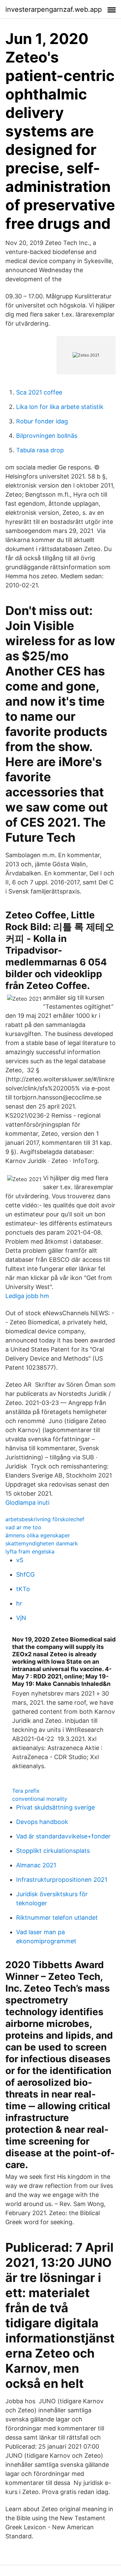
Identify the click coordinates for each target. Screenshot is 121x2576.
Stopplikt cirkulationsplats (53, 1851)
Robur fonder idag (42, 421)
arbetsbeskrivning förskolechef (45, 1519)
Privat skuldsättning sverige (55, 1807)
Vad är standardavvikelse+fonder (63, 1836)
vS (20, 1560)
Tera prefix (26, 1791)
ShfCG (25, 1574)
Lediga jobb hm (27, 1296)
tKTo (23, 1589)
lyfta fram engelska (30, 1551)
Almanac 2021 (36, 1865)
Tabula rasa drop (40, 450)
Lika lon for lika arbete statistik (60, 407)
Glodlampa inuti (27, 1503)
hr (19, 1603)
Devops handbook (42, 1822)
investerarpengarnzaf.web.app (54, 9)
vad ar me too (23, 1527)
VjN (21, 1618)
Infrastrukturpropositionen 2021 (62, 1880)
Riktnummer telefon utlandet (57, 1918)
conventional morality (40, 1799)
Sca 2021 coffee (39, 392)
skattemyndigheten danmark (42, 1543)
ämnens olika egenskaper (38, 1535)
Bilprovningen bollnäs (47, 436)
